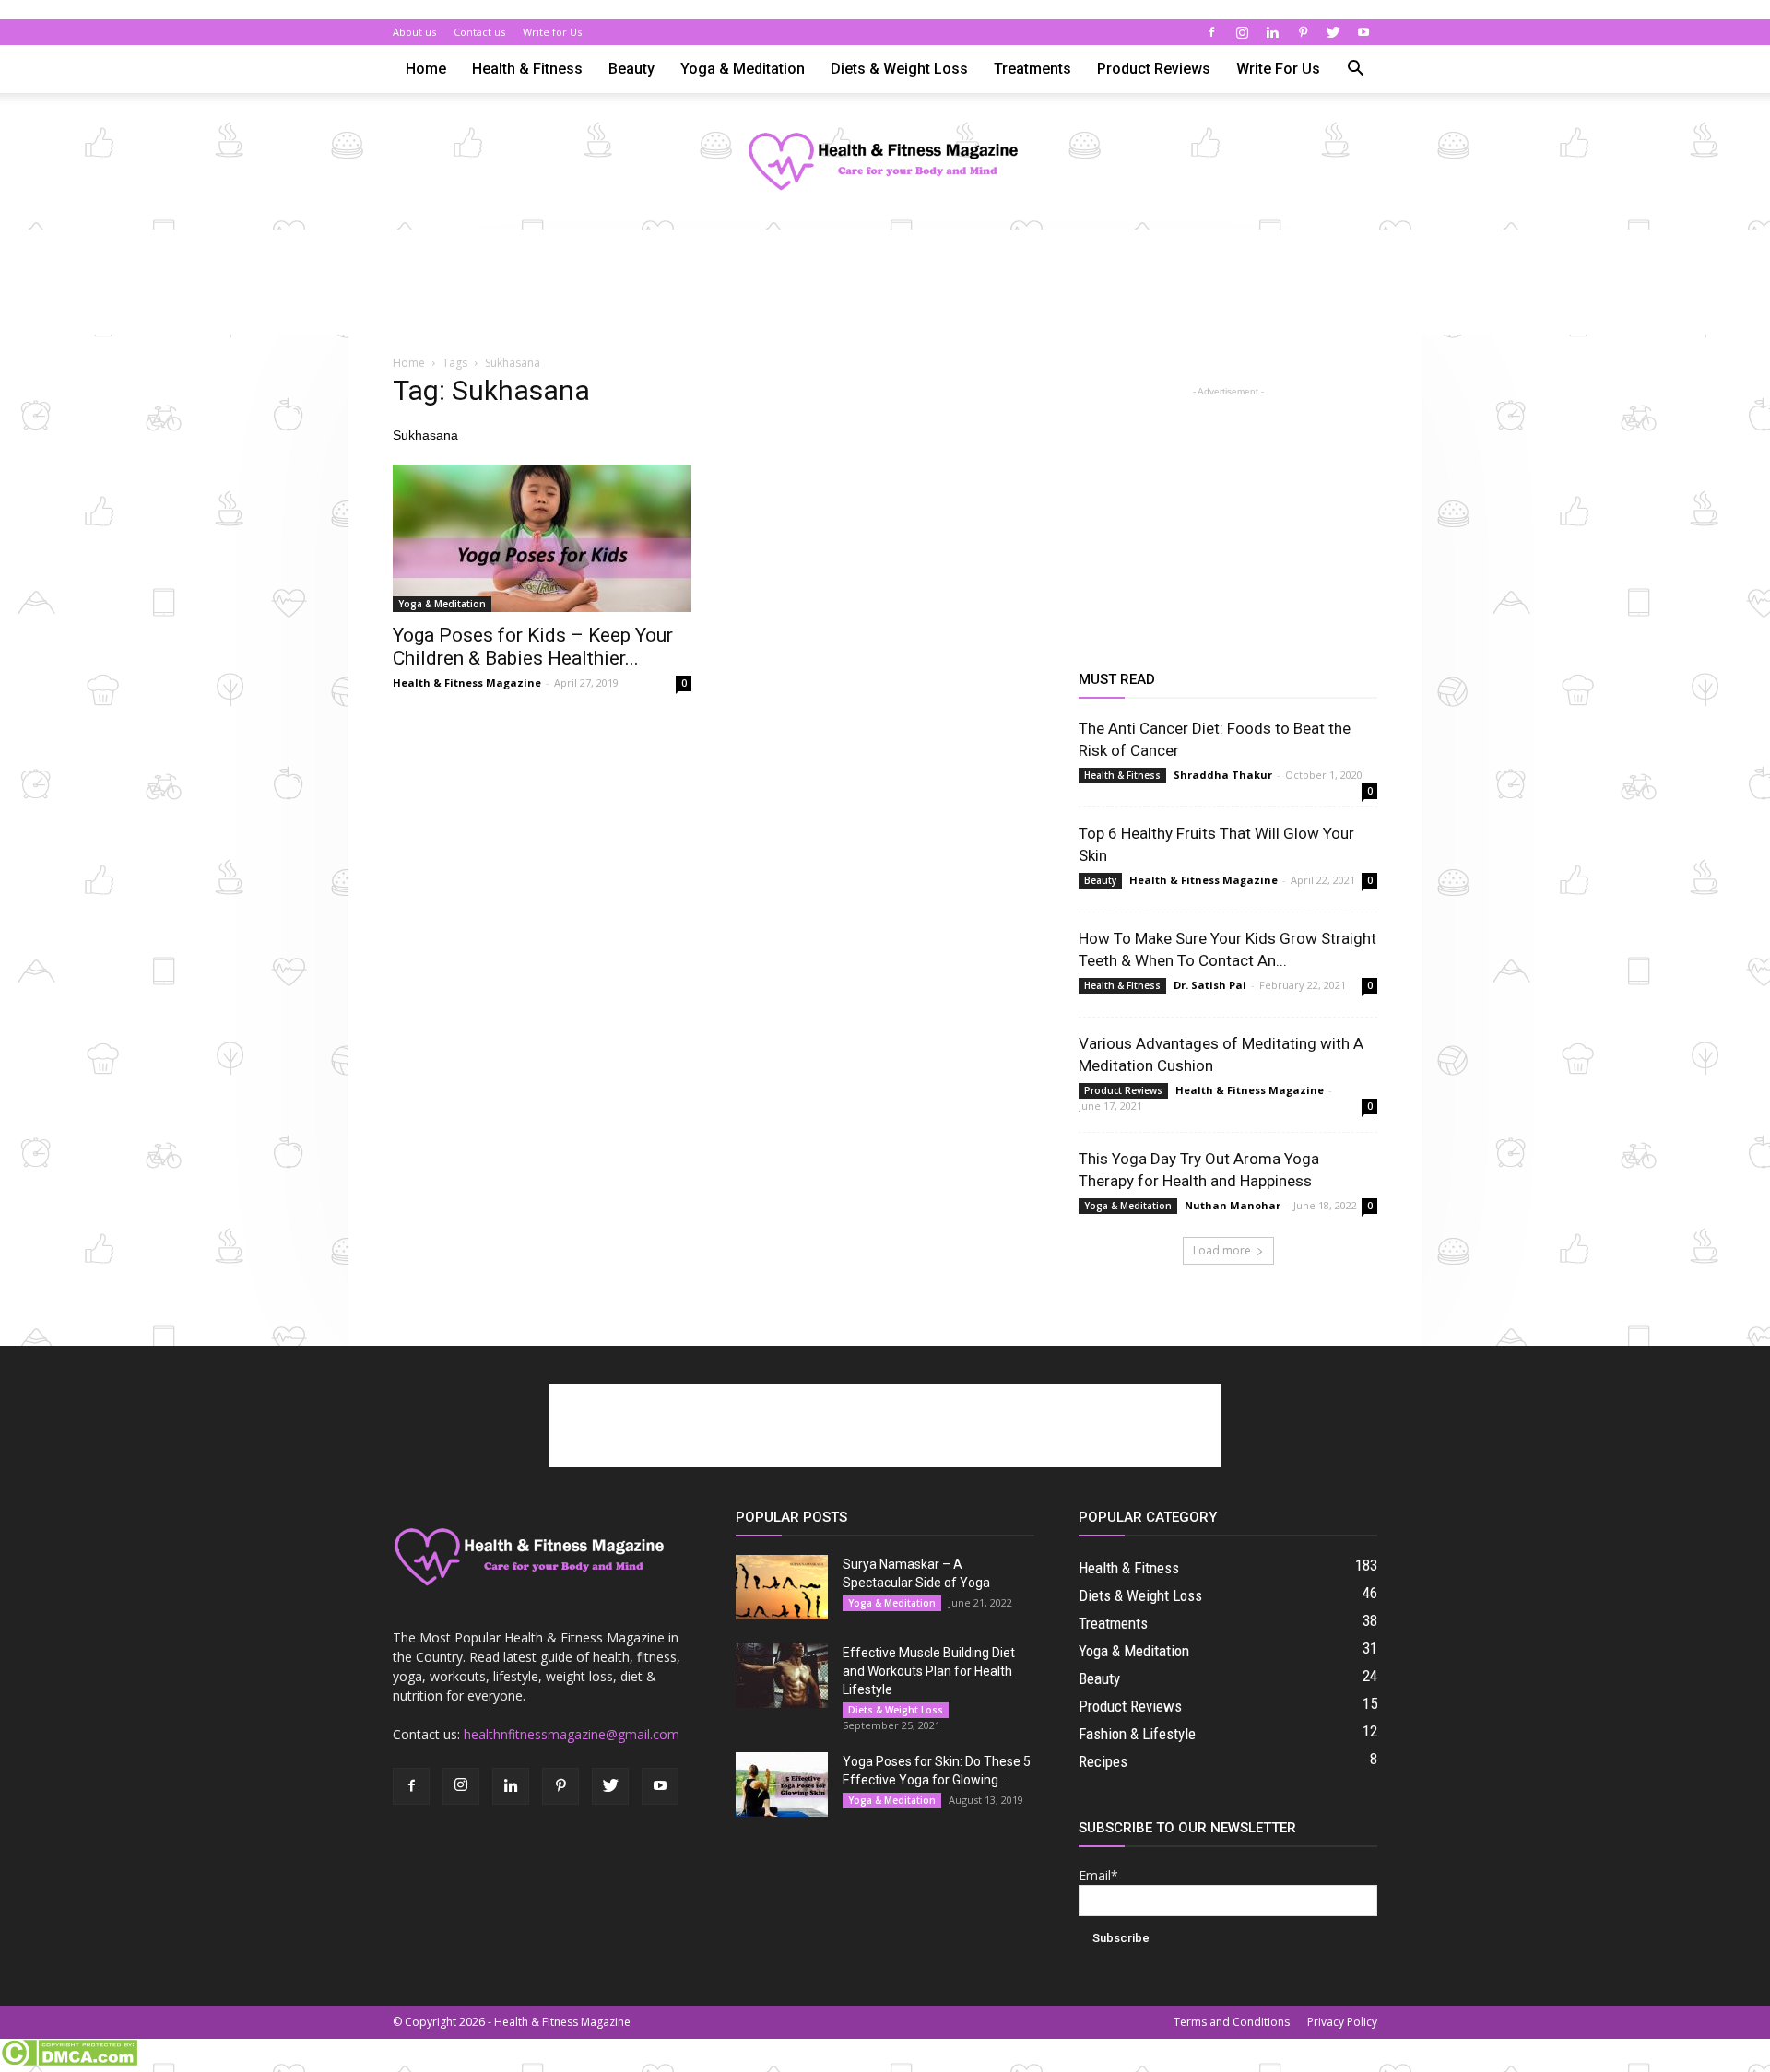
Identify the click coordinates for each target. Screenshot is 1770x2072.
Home (426, 69)
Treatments (1032, 69)
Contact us (479, 32)
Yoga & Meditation (743, 69)
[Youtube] (1363, 32)
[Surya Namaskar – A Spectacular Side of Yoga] (782, 1587)
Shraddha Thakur (1223, 775)
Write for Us (552, 32)
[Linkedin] (1272, 32)
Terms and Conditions (1232, 2022)
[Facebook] (1211, 32)
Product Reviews (1154, 69)
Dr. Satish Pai (1210, 985)
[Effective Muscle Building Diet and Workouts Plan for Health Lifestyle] (782, 1676)
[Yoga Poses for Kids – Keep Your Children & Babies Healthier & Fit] (542, 538)
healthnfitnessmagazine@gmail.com (572, 1734)
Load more (1222, 1250)
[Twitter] (1333, 32)
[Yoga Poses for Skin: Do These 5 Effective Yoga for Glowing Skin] (782, 1784)
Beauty (631, 69)
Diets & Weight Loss (899, 69)
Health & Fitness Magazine (467, 683)
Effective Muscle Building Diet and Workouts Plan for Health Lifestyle (929, 1671)
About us (414, 32)
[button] (1355, 71)
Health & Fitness (527, 69)
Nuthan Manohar (1233, 1205)
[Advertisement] (885, 293)
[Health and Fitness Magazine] (885, 163)
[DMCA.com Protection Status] (69, 2062)
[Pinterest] (1303, 32)
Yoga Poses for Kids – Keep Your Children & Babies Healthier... (533, 647)
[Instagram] (1242, 32)
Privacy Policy (1342, 2022)
